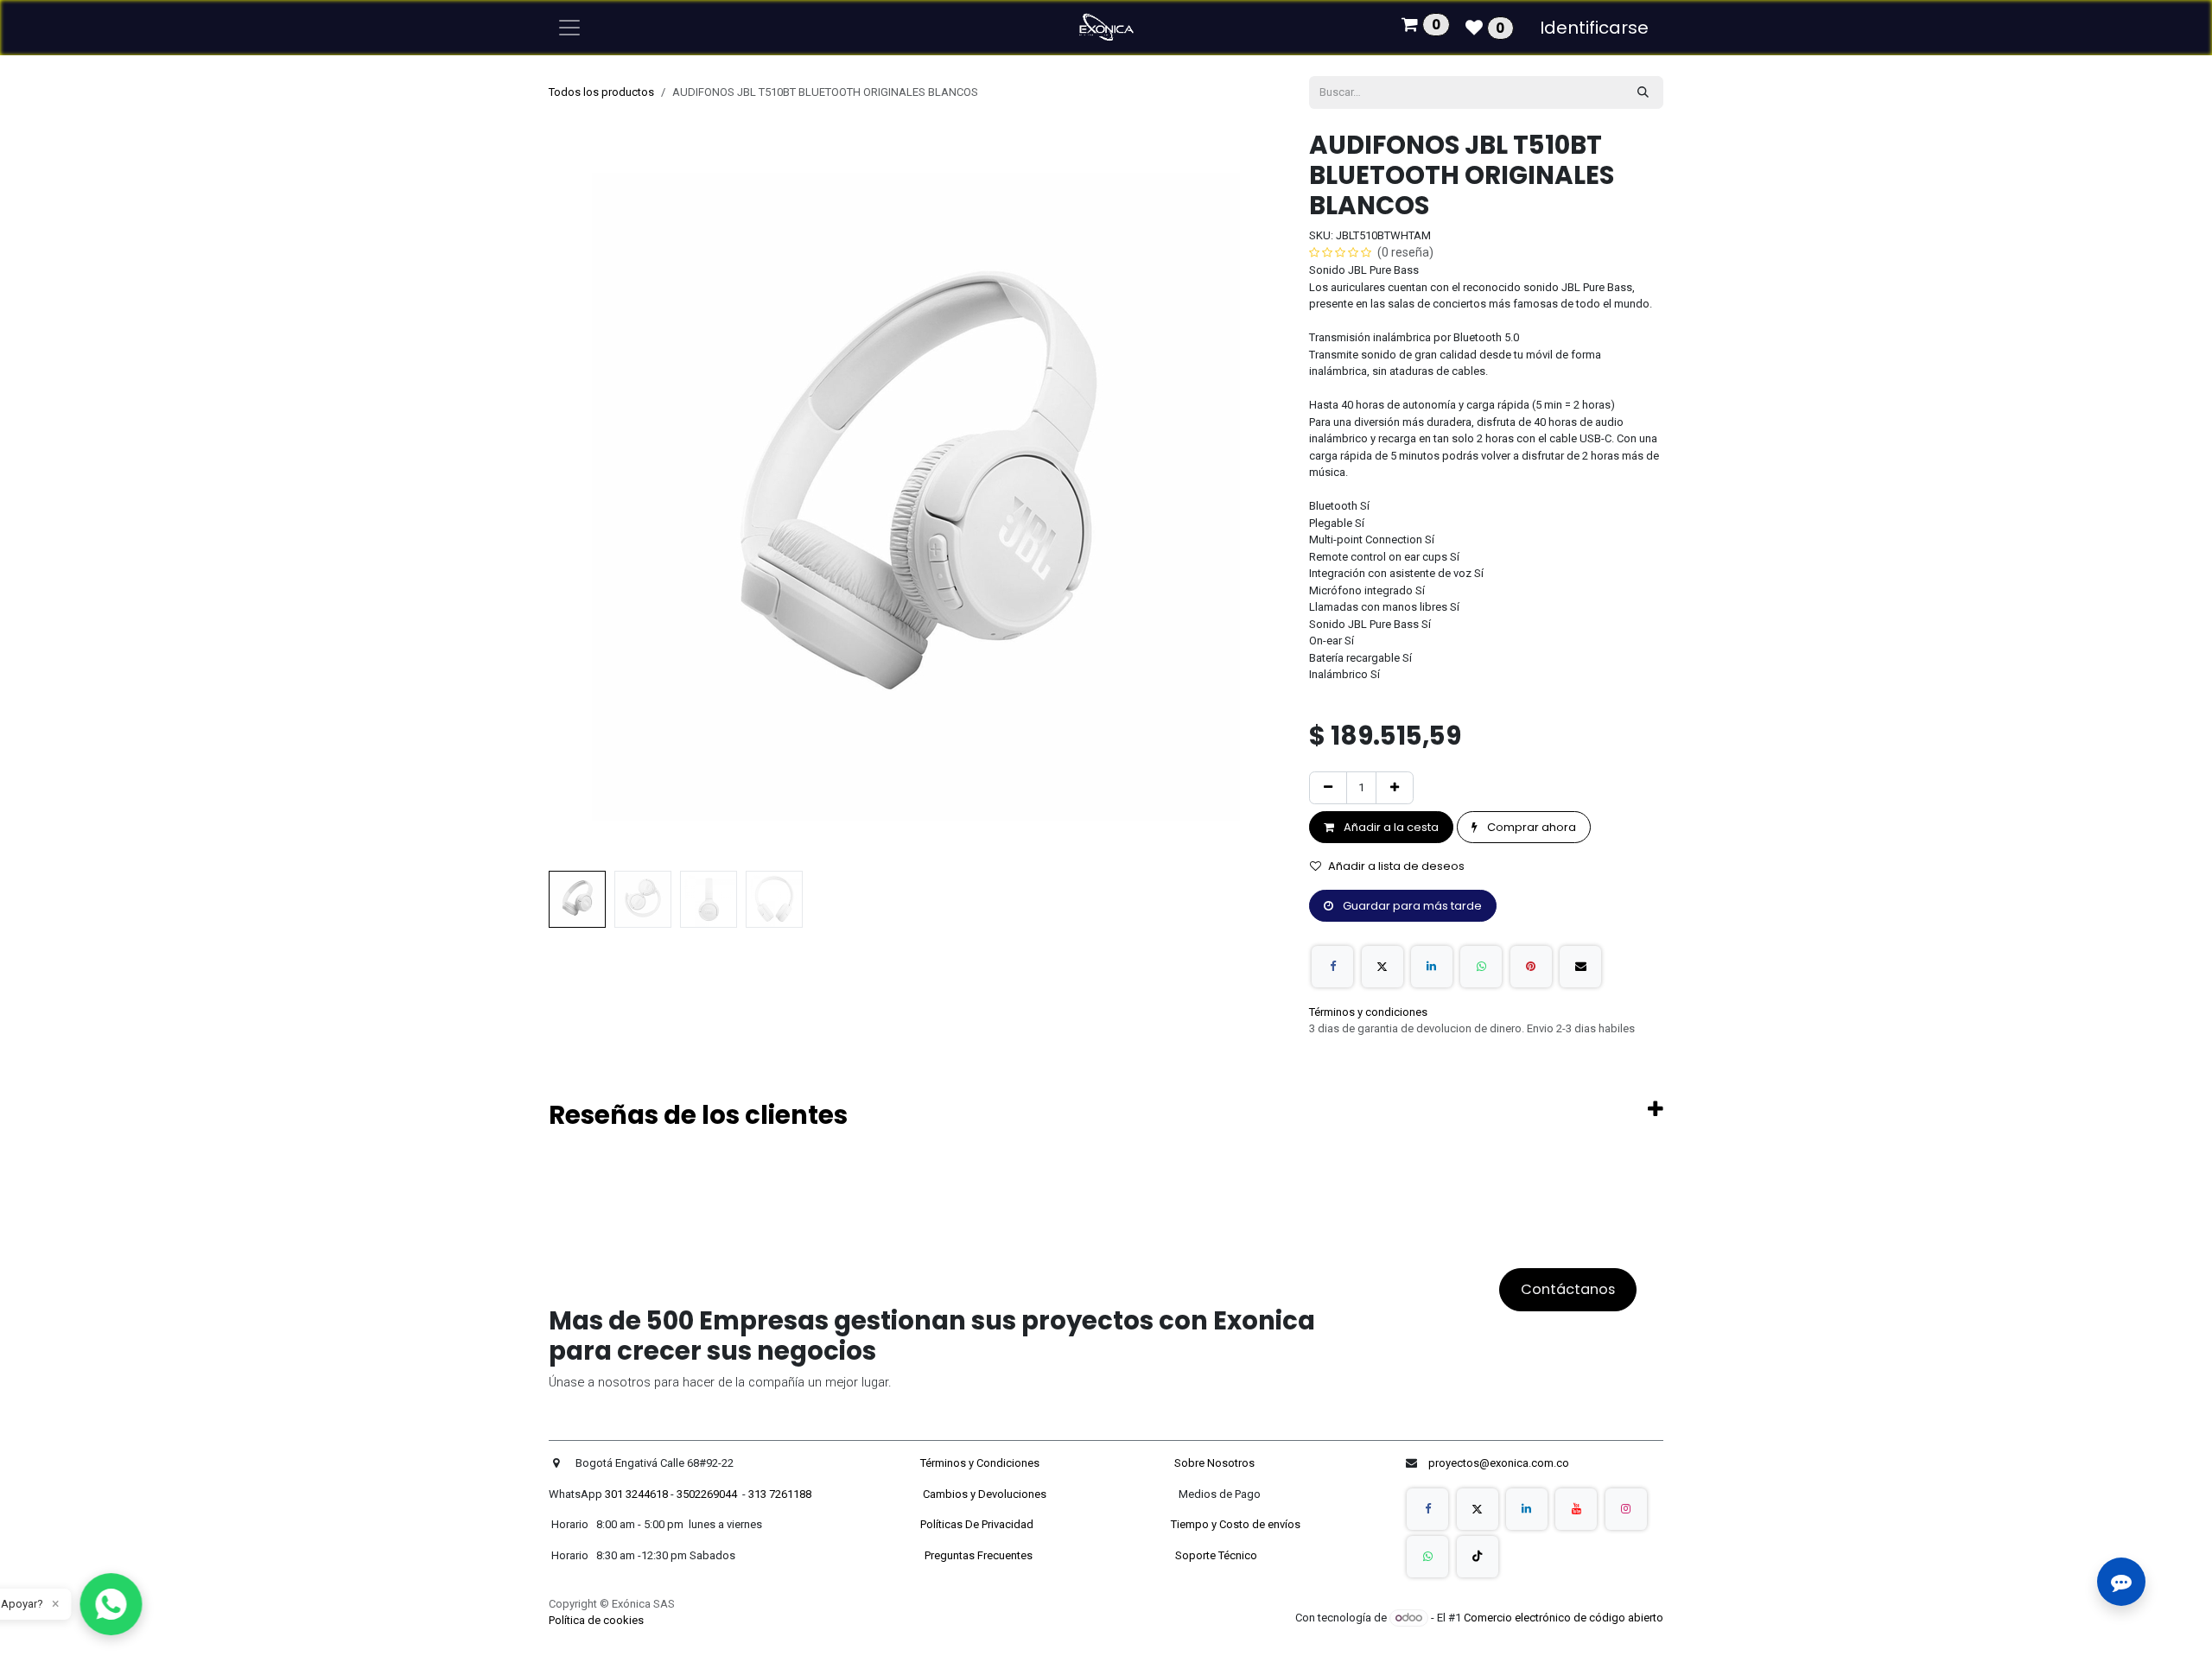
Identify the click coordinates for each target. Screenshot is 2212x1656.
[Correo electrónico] (1580, 967)
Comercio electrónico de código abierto (1564, 1618)
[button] (585, 497)
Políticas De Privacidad (978, 1524)
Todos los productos (601, 92)
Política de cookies (596, 1620)
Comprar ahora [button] (1530, 827)
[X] (1382, 967)
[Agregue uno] (1395, 788)
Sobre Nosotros (1216, 1463)
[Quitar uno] (1328, 788)
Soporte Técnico (1216, 1555)
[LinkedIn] (1432, 967)
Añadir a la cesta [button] (1390, 827)
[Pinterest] (1531, 967)
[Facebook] (1332, 967)
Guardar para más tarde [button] (1411, 906)
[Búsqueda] (1643, 92)
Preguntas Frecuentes (980, 1555)
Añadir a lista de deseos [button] (1396, 866)
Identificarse (1594, 28)
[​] (1427, 1509)
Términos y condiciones (1368, 1012)
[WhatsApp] (1481, 967)
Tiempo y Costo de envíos (1233, 1524)
